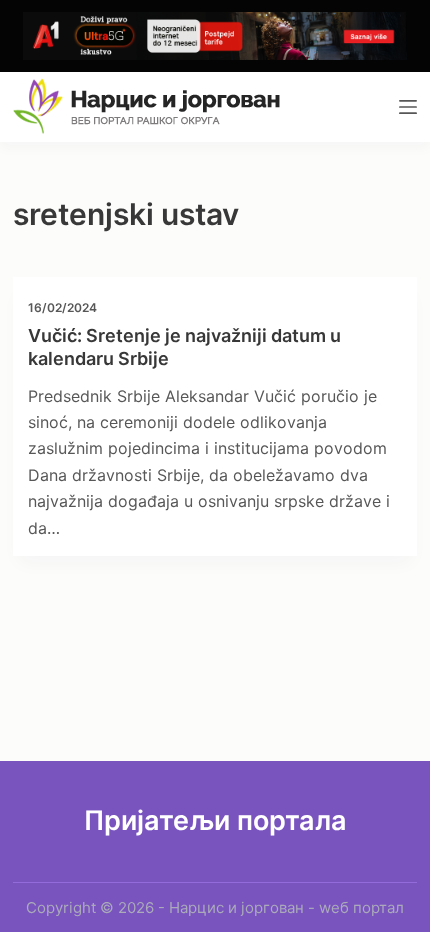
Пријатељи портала (215, 820)
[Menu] (408, 107)
